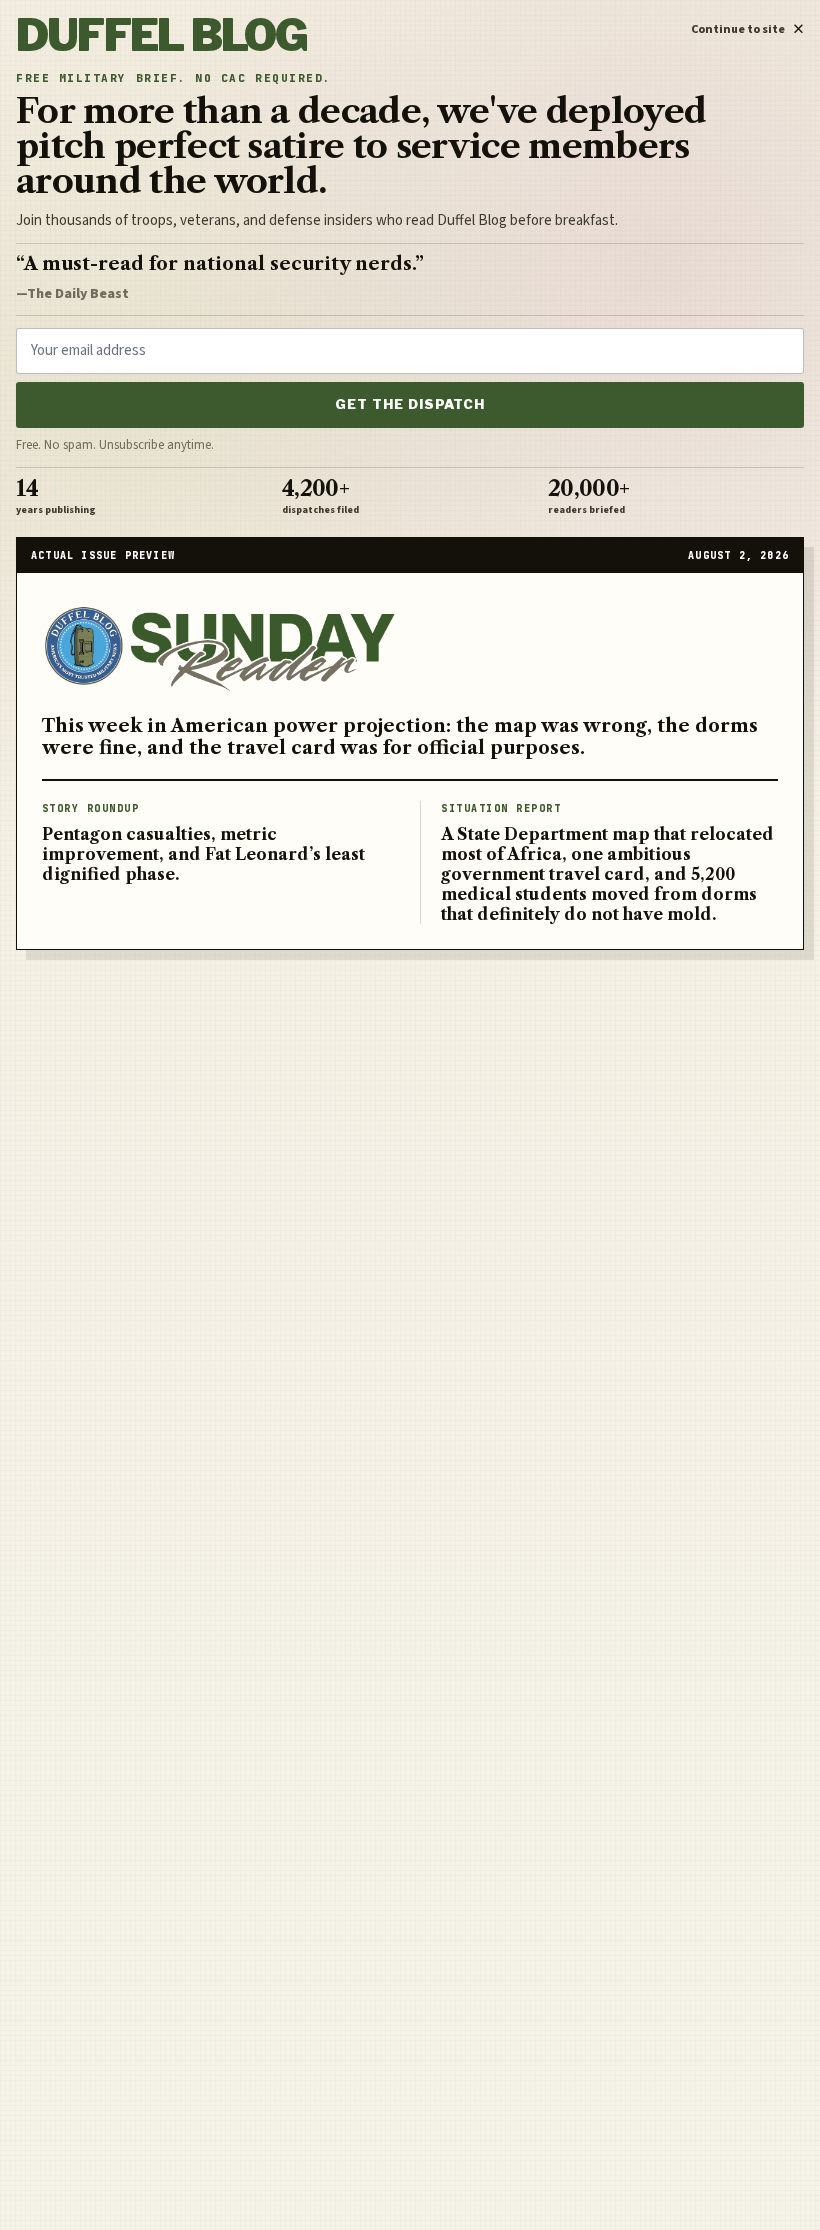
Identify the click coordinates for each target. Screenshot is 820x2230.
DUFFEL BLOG (162, 36)
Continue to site (747, 26)
